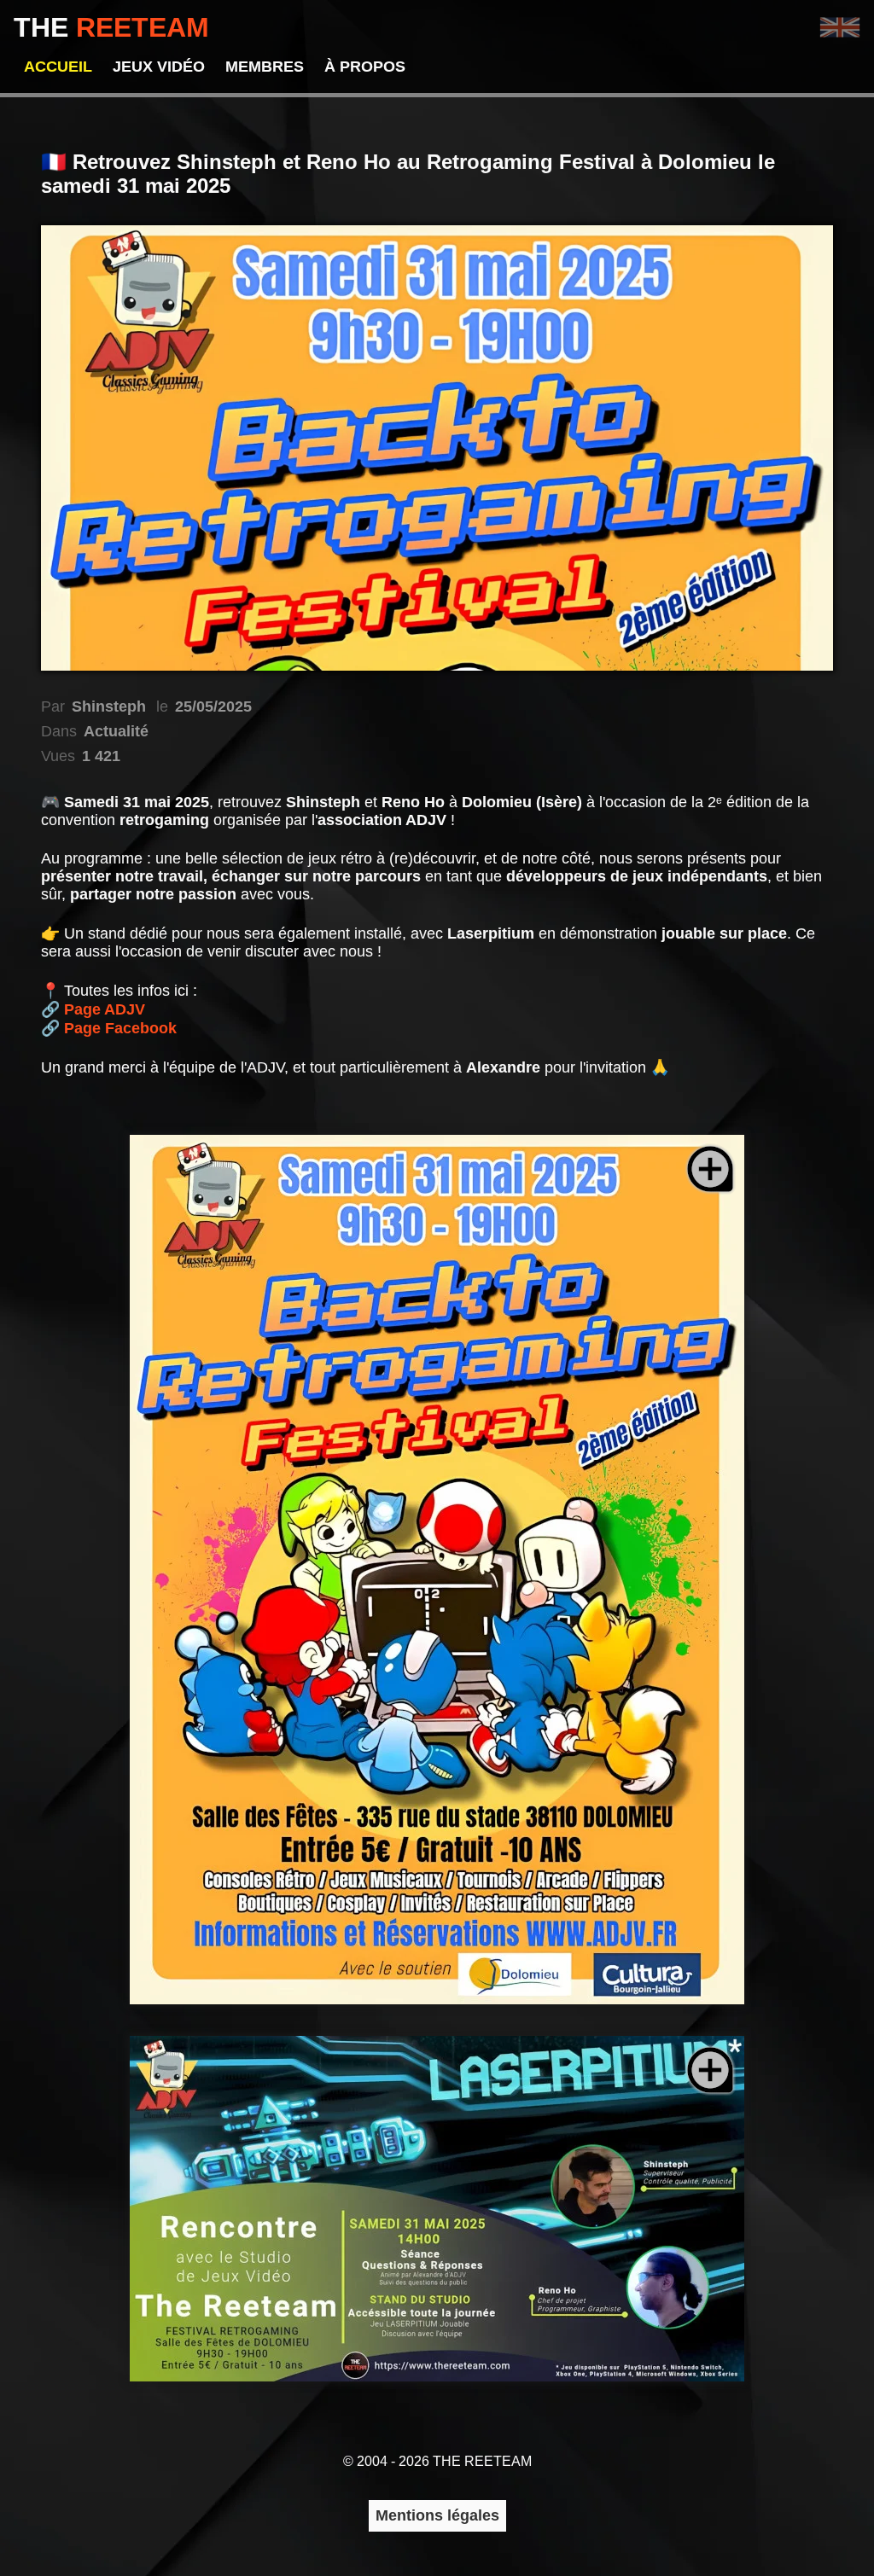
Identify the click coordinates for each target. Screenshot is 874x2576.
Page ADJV (105, 1009)
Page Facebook (120, 1028)
